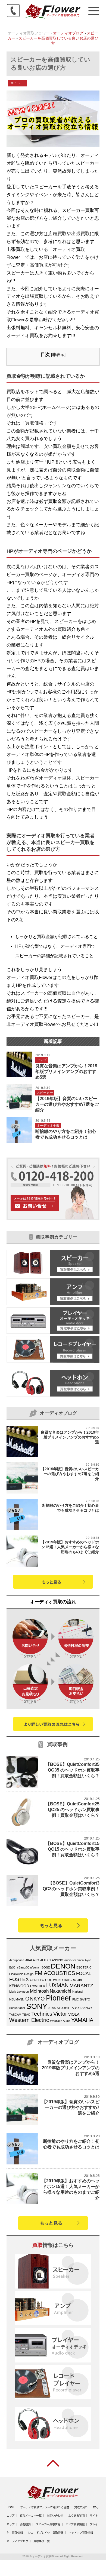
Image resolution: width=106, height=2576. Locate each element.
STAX (52, 2008)
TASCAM (15, 2015)
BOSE (46, 1967)
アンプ (42, 1060)
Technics (42, 2014)
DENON (63, 1966)
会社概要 (25, 2524)
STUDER (63, 2008)
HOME (11, 2507)
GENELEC (37, 1980)
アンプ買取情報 (75, 2524)
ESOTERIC (84, 1967)
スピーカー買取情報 (48, 2524)
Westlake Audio (60, 2021)
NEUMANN (17, 1999)
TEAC (26, 2015)
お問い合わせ (55, 2516)
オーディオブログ (17, 2541)
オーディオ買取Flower (46, 2556)
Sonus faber (17, 2008)
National (78, 1992)
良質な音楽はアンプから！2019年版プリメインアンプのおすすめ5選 (66, 1072)
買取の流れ (81, 2507)
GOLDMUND (54, 1980)
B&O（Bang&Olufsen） (25, 1967)
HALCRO (70, 1980)
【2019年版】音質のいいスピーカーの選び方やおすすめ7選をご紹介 (67, 1104)
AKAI (29, 1960)
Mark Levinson (19, 1992)
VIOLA (74, 2014)
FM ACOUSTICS (55, 1973)
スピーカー (17, 83)
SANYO (85, 1999)
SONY (37, 2006)
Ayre (88, 1960)
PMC (76, 1999)
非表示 (58, 355)
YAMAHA (82, 2020)
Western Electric (29, 2020)
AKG (36, 1960)
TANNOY (86, 2008)
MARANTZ (81, 1985)
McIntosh (39, 1991)
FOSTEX (19, 1979)
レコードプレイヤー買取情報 (46, 2533)
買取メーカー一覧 (31, 2516)
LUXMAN (57, 1985)
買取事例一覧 (42, 2541)
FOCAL (84, 1974)
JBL (80, 1980)
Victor (60, 2014)
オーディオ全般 (48, 1126)
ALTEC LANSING (52, 1960)
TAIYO (74, 2008)
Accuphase (17, 1960)
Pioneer (59, 1998)
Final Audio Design (21, 1974)
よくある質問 (76, 2516)
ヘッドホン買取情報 (81, 2533)
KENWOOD (19, 1986)
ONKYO (35, 1999)
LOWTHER (38, 1986)
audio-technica (74, 1960)
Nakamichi (60, 1991)
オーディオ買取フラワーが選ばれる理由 (45, 2507)
